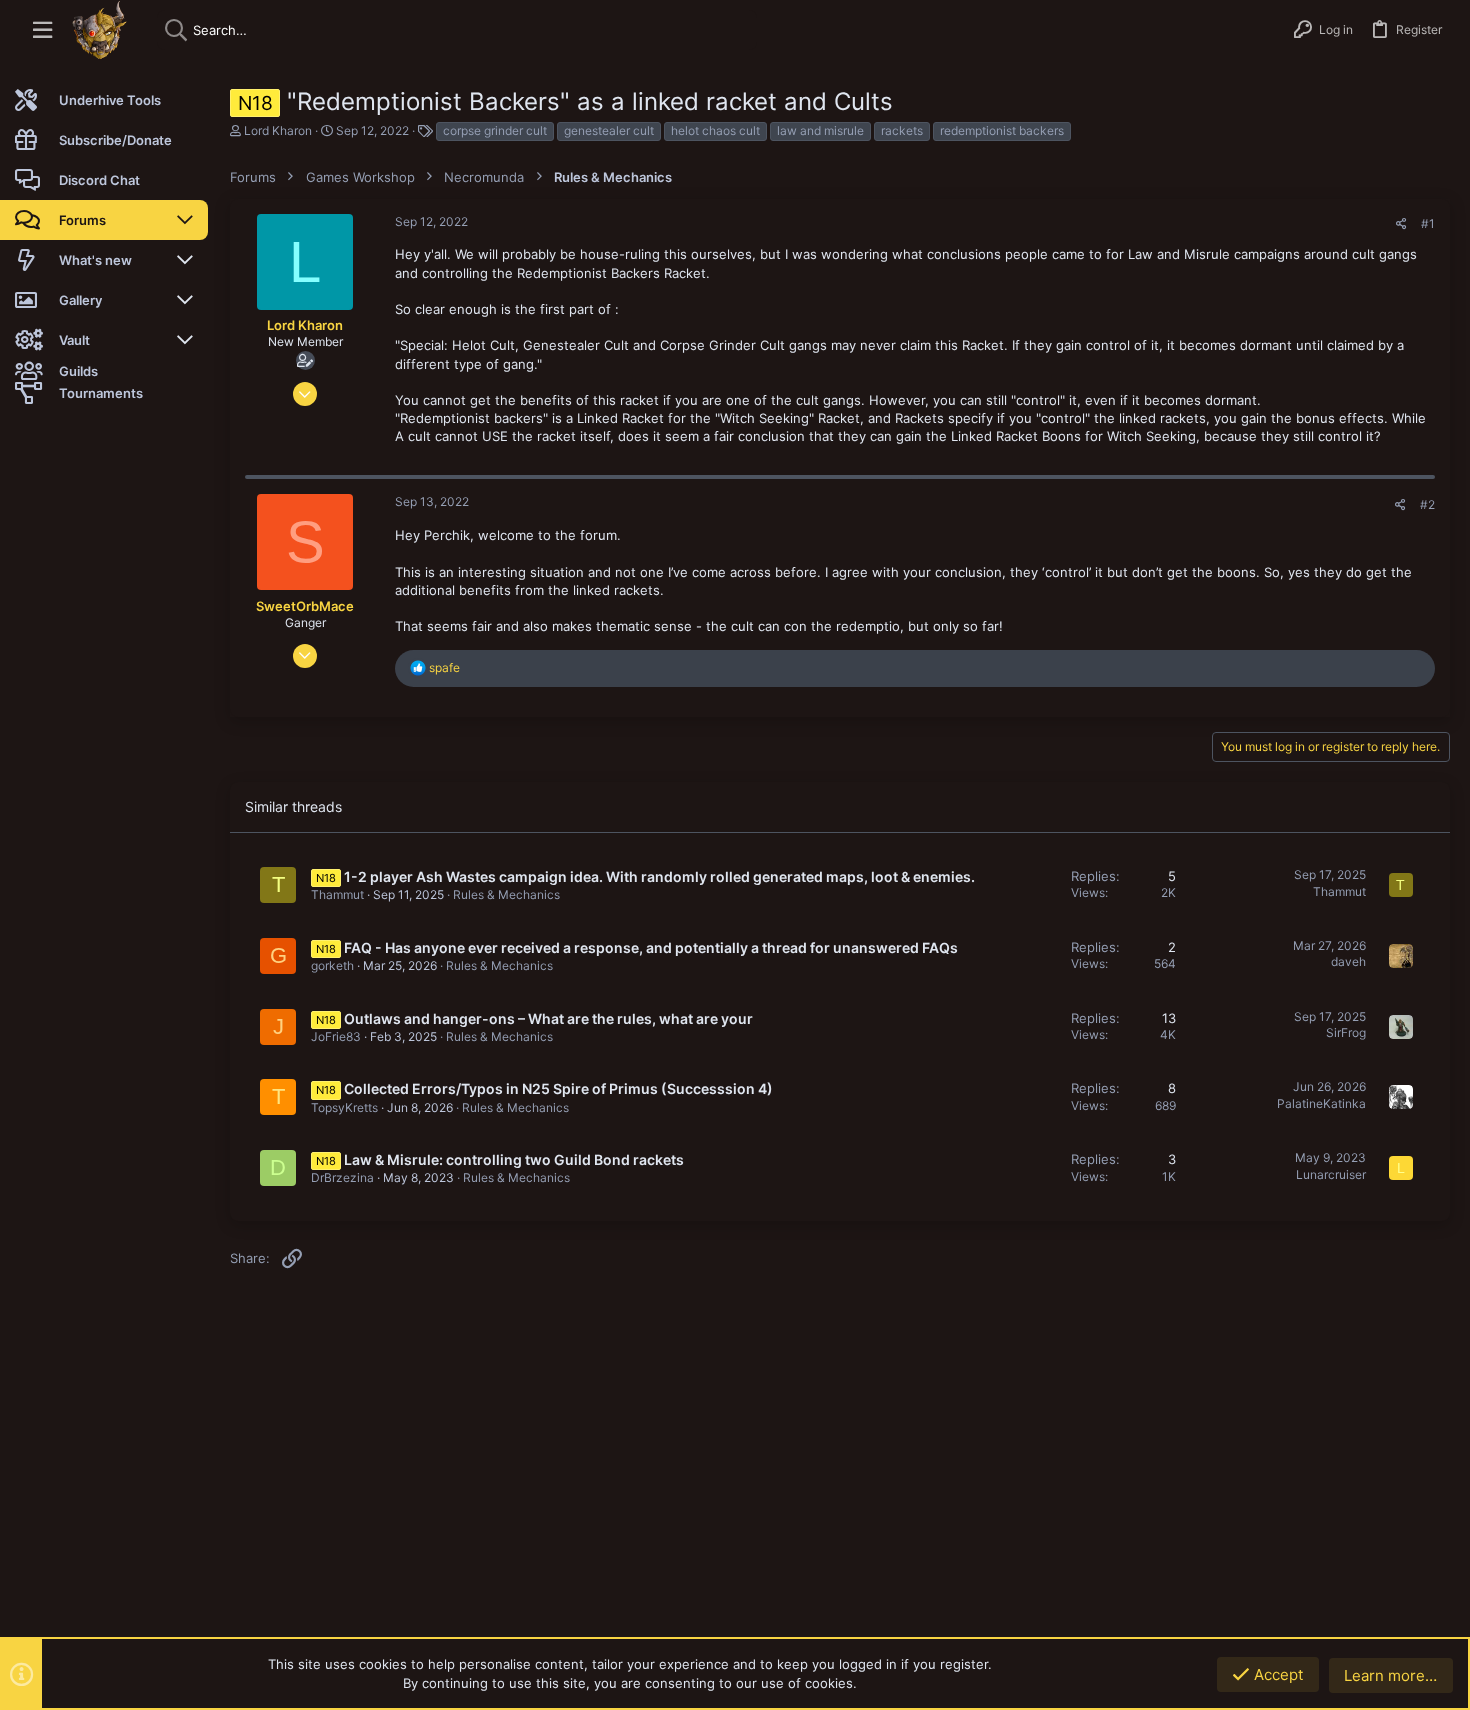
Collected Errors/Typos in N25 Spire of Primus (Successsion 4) (558, 1088)
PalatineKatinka (1321, 1103)
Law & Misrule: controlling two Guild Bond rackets (514, 1159)
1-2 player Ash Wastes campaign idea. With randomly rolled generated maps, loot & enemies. (659, 876)
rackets (902, 130)
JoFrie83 (336, 1036)
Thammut (337, 894)
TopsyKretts (344, 1107)
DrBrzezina (342, 1177)
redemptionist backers (1002, 130)
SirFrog (1346, 1032)
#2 (1427, 504)
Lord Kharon (278, 130)
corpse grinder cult (495, 130)
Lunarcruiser (1331, 1174)
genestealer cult (609, 130)
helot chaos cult (715, 130)
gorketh (332, 965)
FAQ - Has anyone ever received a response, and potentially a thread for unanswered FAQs (651, 947)
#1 (1428, 223)
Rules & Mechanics (506, 894)
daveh (1348, 961)
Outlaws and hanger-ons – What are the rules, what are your (548, 1018)
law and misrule (820, 130)
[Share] (1401, 224)
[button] (42, 30)
